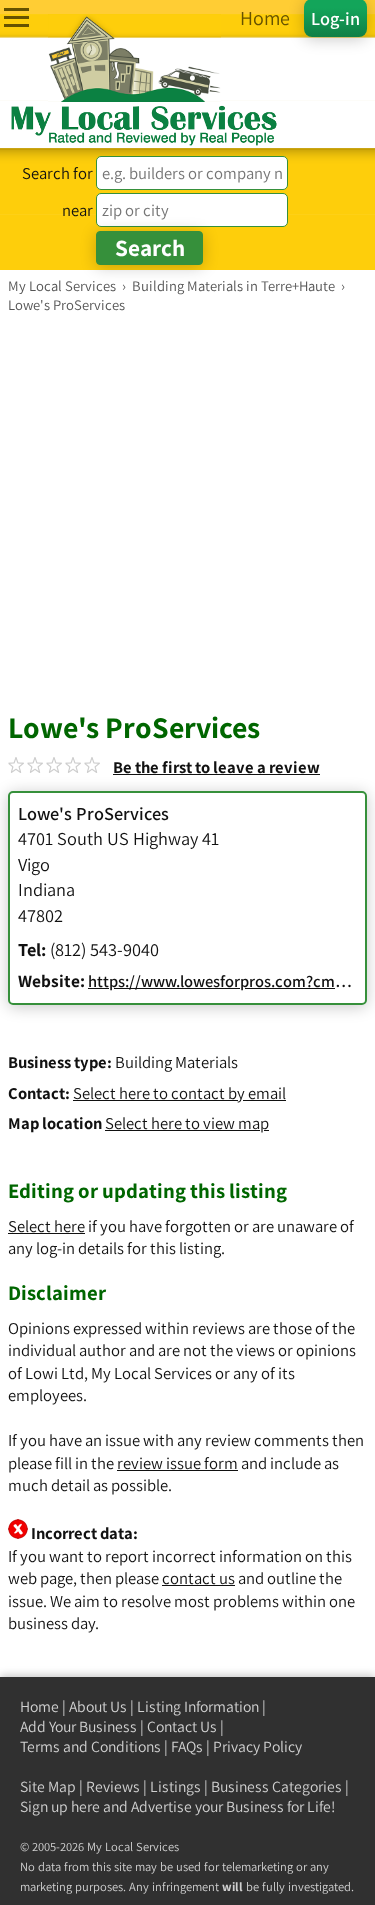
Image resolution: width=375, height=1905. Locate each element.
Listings (175, 1786)
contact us (198, 1578)
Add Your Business (78, 1726)
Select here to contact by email (179, 1093)
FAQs (187, 1746)
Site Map (48, 1786)
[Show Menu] (16, 17)
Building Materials (176, 1062)
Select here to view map (187, 1123)
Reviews (113, 1786)
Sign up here (60, 1806)
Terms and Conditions (90, 1746)
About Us (98, 1706)
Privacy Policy (257, 1746)
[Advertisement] (187, 511)
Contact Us (182, 1726)
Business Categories (276, 1786)
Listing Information (198, 1706)
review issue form (177, 1463)
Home (39, 1706)
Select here (46, 1226)
